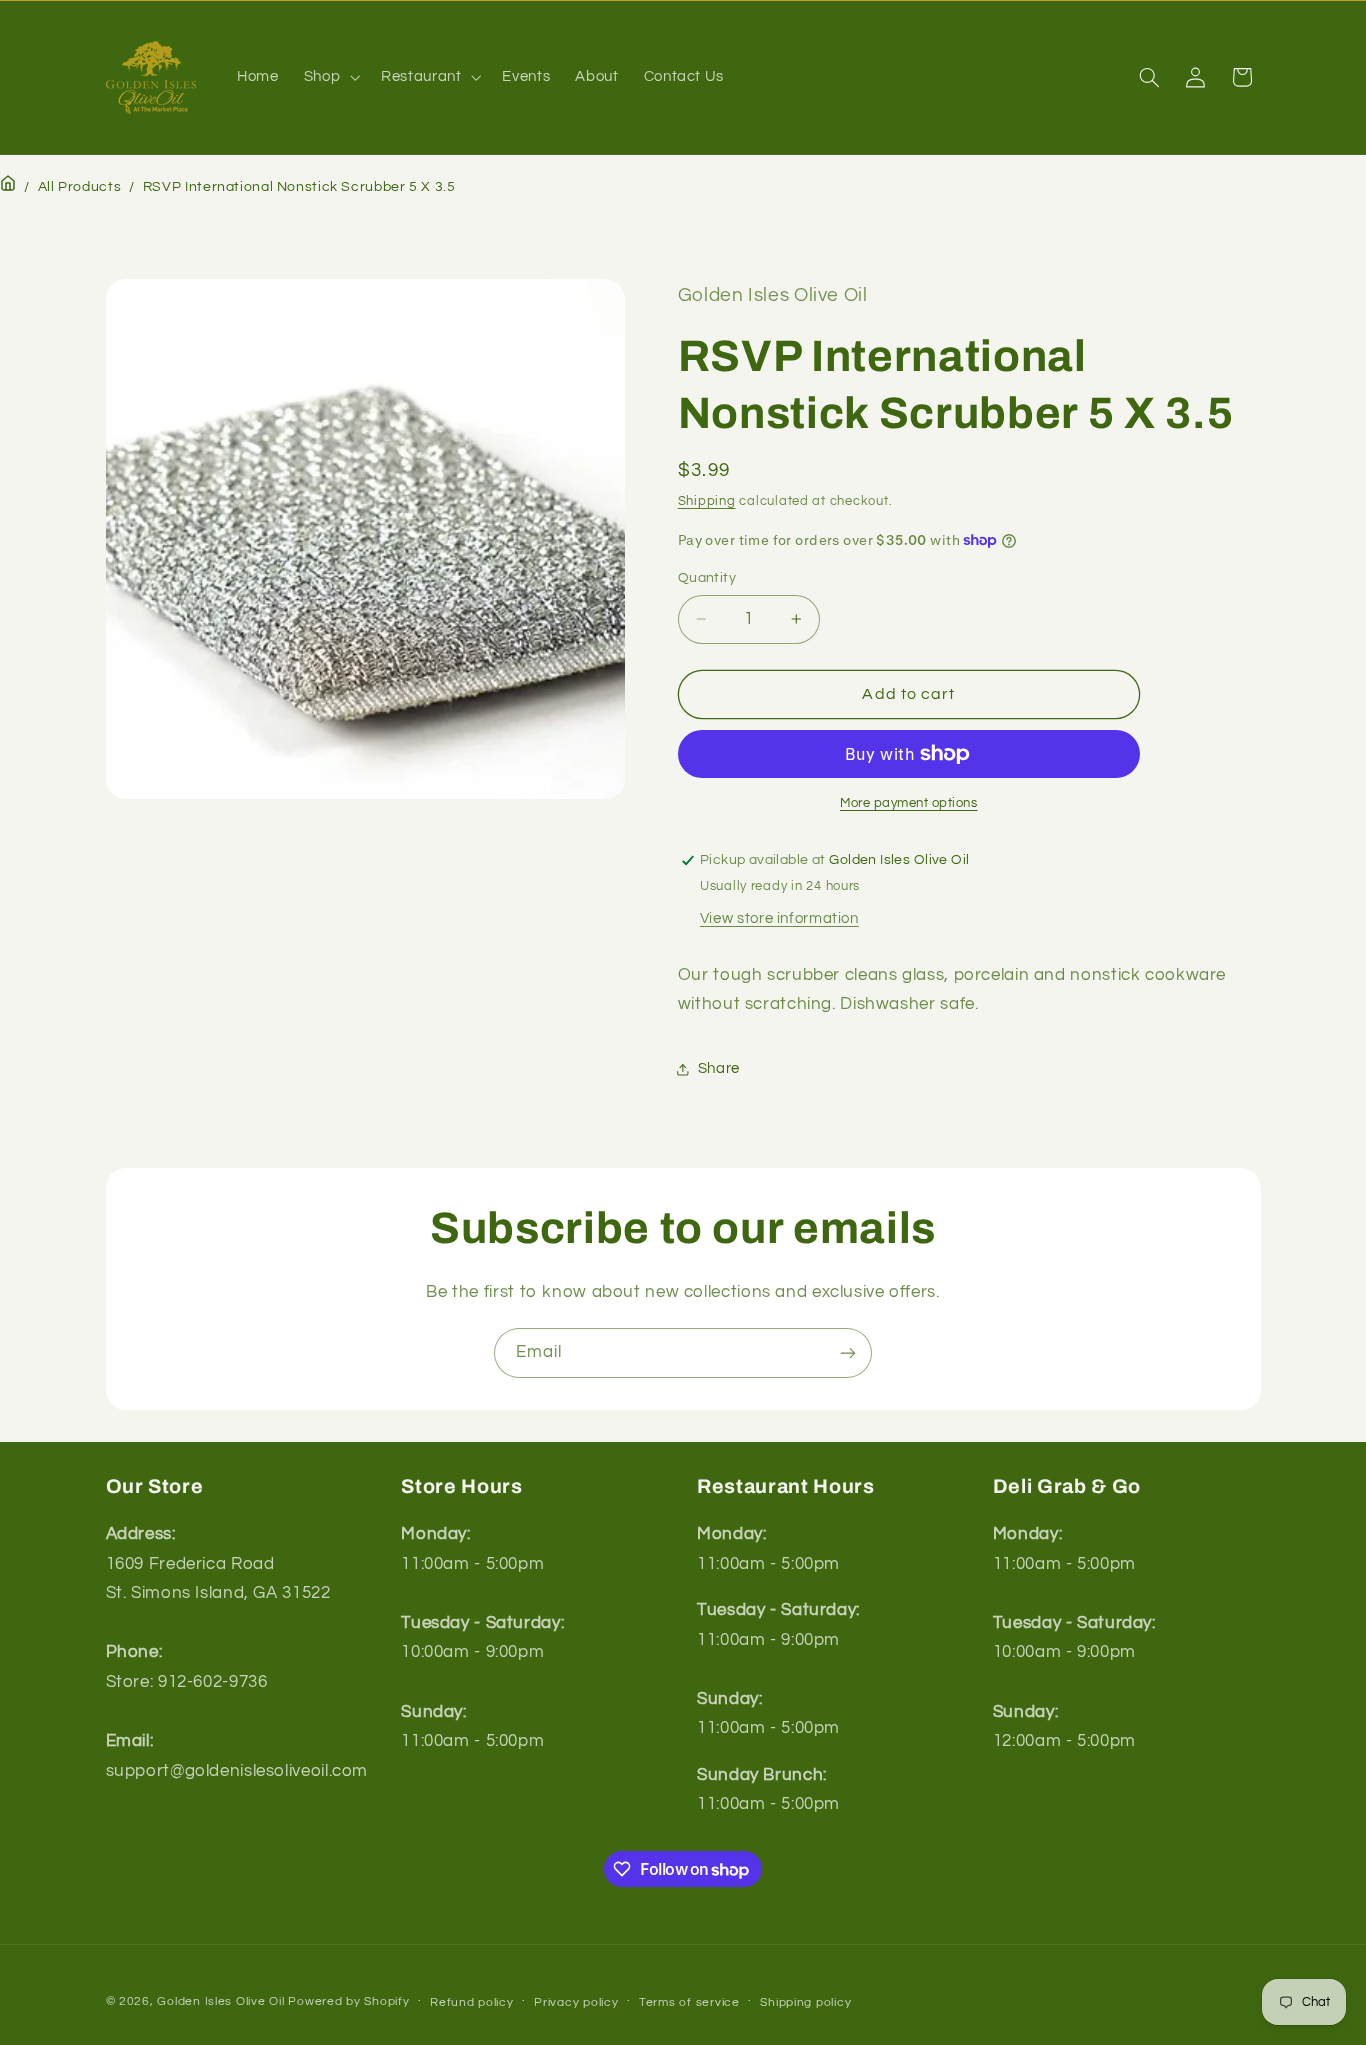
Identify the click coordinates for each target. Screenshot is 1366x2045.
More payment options (909, 803)
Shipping (707, 501)
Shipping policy (805, 2002)
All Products (80, 187)
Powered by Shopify (348, 2001)
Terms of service (689, 2002)
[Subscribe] (848, 1352)
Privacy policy (576, 2002)
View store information (779, 918)
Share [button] (719, 1068)
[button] (329, 77)
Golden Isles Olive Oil (220, 2001)
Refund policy (472, 2002)
